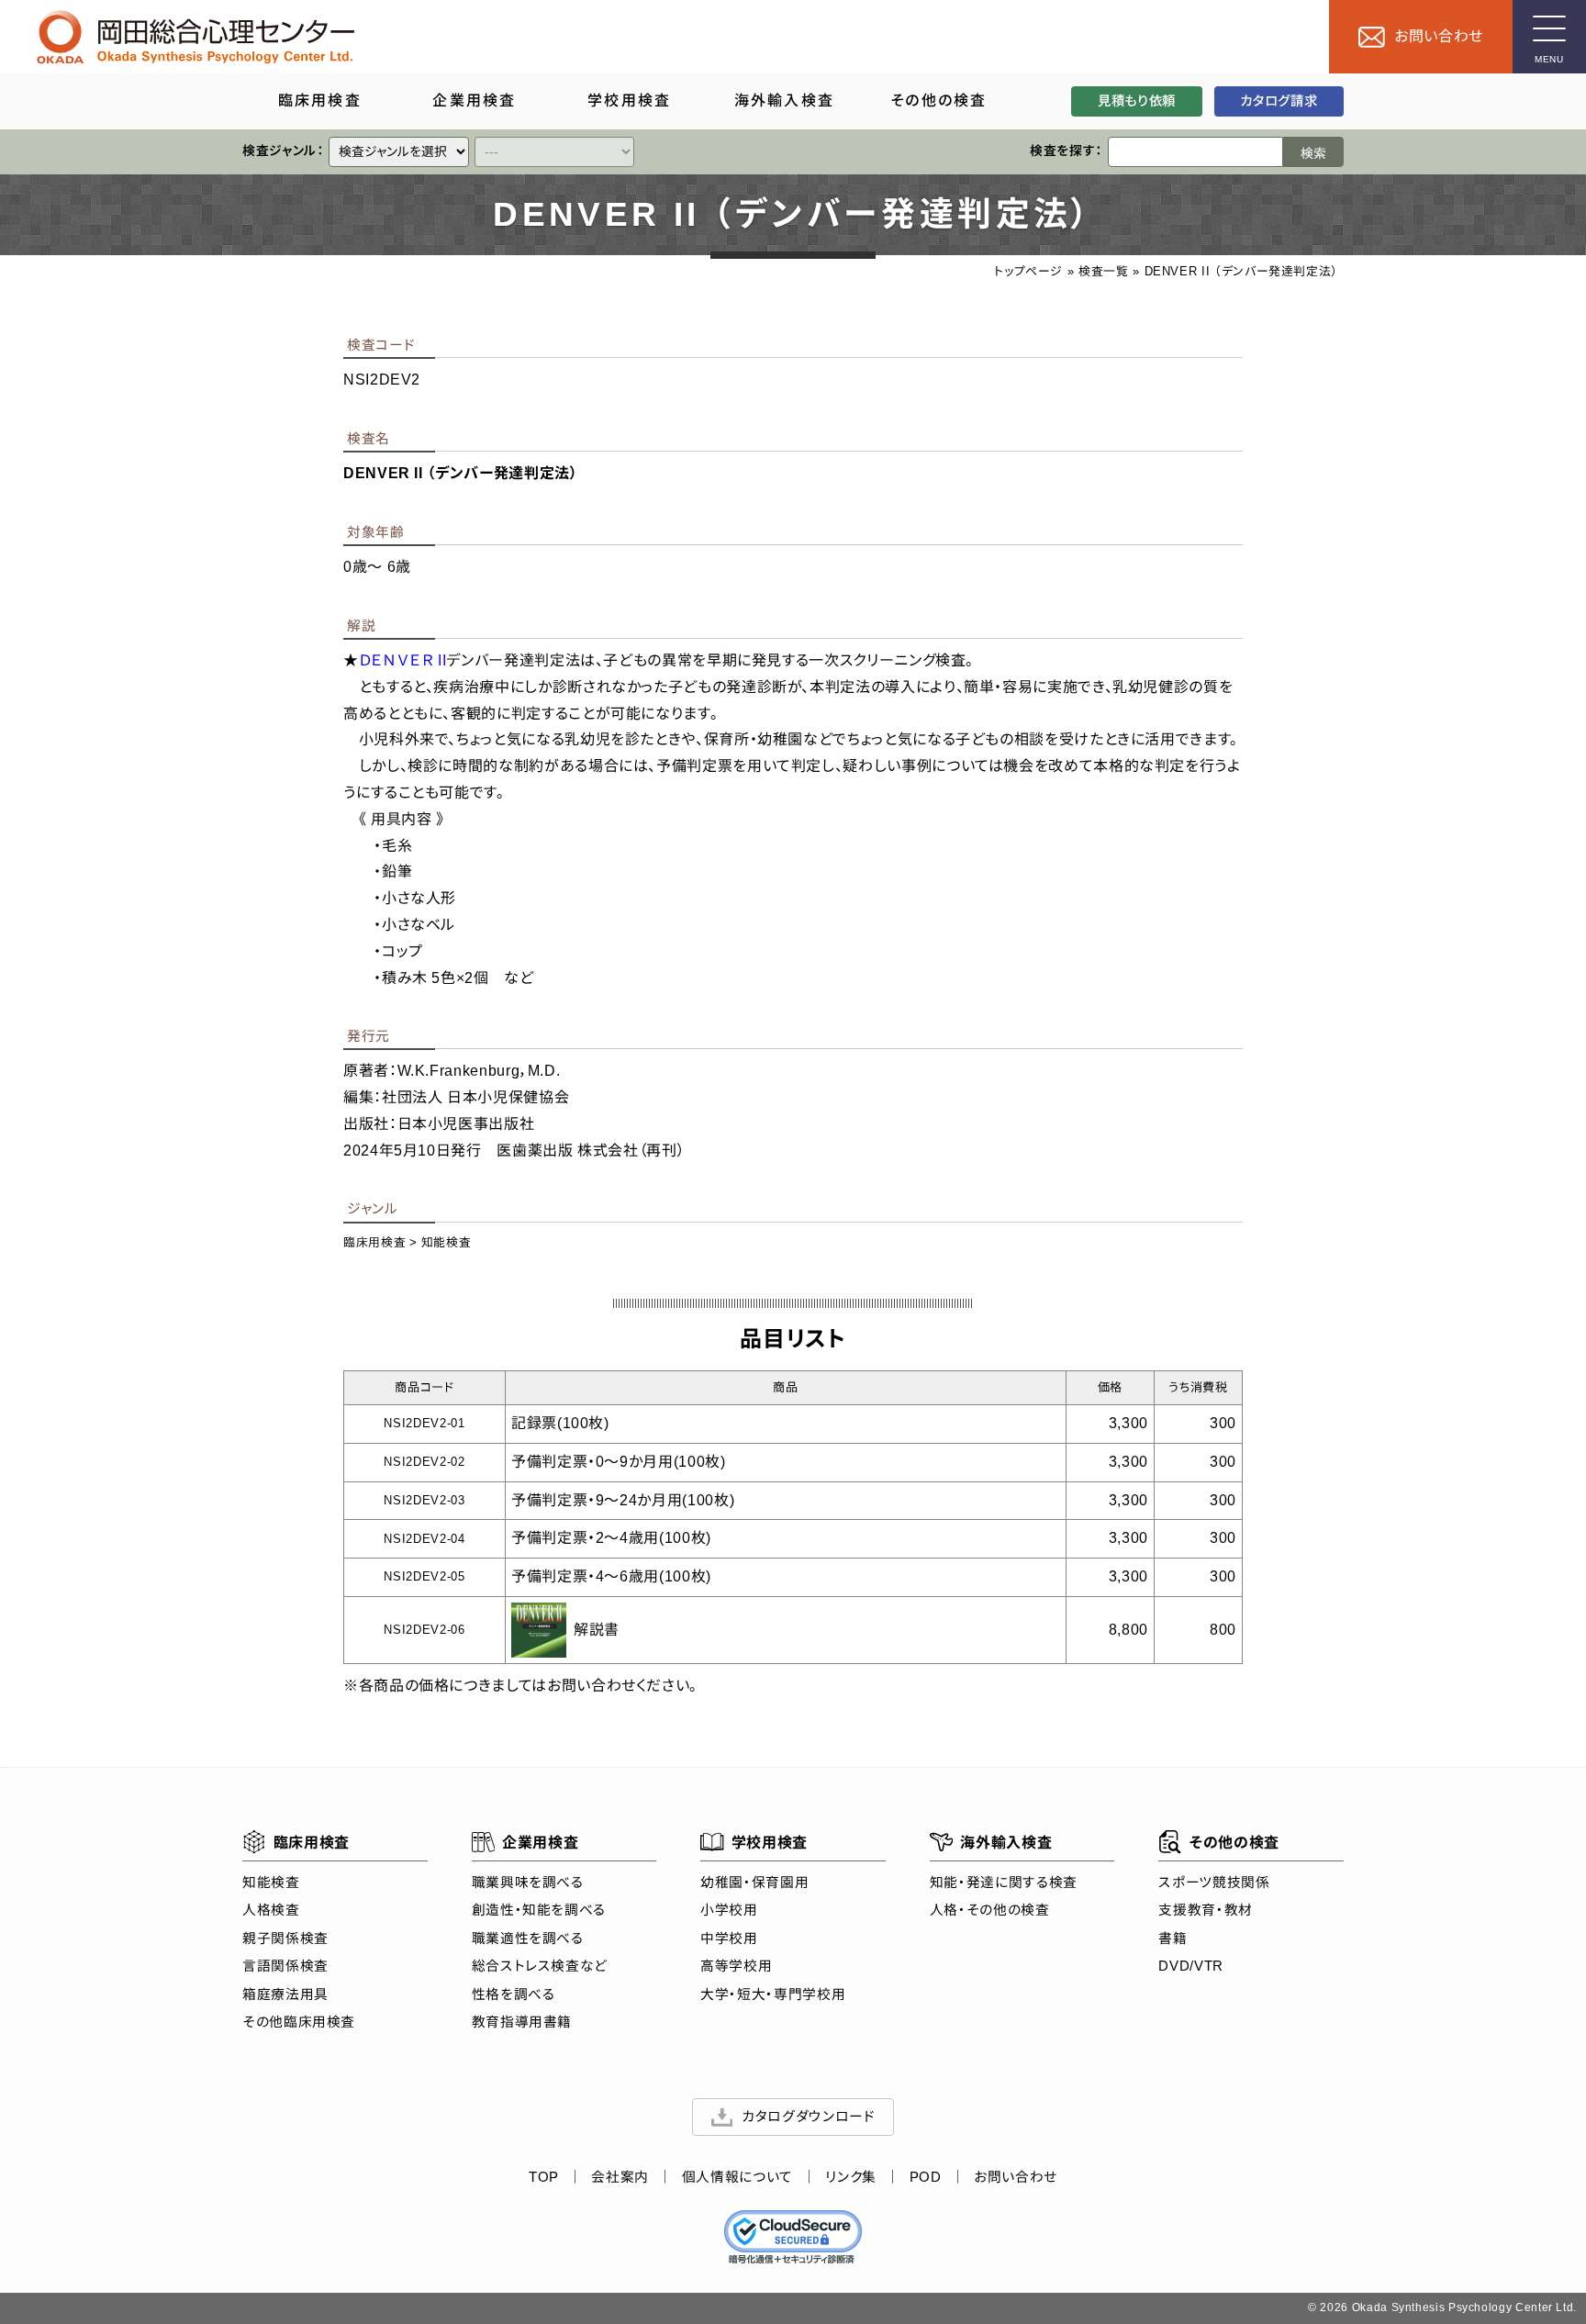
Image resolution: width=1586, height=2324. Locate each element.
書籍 (1173, 1939)
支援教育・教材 (1205, 1910)
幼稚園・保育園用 (754, 1883)
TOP (544, 2177)
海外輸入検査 (1006, 1843)
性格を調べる (514, 1994)
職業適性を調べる (528, 1939)
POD (926, 2177)
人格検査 (271, 1910)
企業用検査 (540, 1843)
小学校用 (729, 1910)
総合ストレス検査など (540, 1966)
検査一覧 (1104, 271)
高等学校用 (736, 1966)
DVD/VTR (1190, 1966)
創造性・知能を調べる (539, 1910)
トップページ (1028, 271)
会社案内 (620, 2177)
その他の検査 (1234, 1843)
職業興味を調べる (528, 1883)
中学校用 (729, 1939)
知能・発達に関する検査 (1004, 1883)
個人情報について (737, 2177)
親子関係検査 (285, 1939)
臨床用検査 (374, 1242)
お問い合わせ (1016, 2177)
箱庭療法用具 (285, 1994)
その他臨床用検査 (299, 2022)
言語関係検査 (285, 1966)
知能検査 (447, 1242)
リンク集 (851, 2177)
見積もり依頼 (1137, 101)
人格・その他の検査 (990, 1910)
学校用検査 (770, 1843)
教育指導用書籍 (522, 2022)
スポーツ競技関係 (1214, 1883)
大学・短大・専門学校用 (773, 1994)
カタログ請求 (1279, 101)
